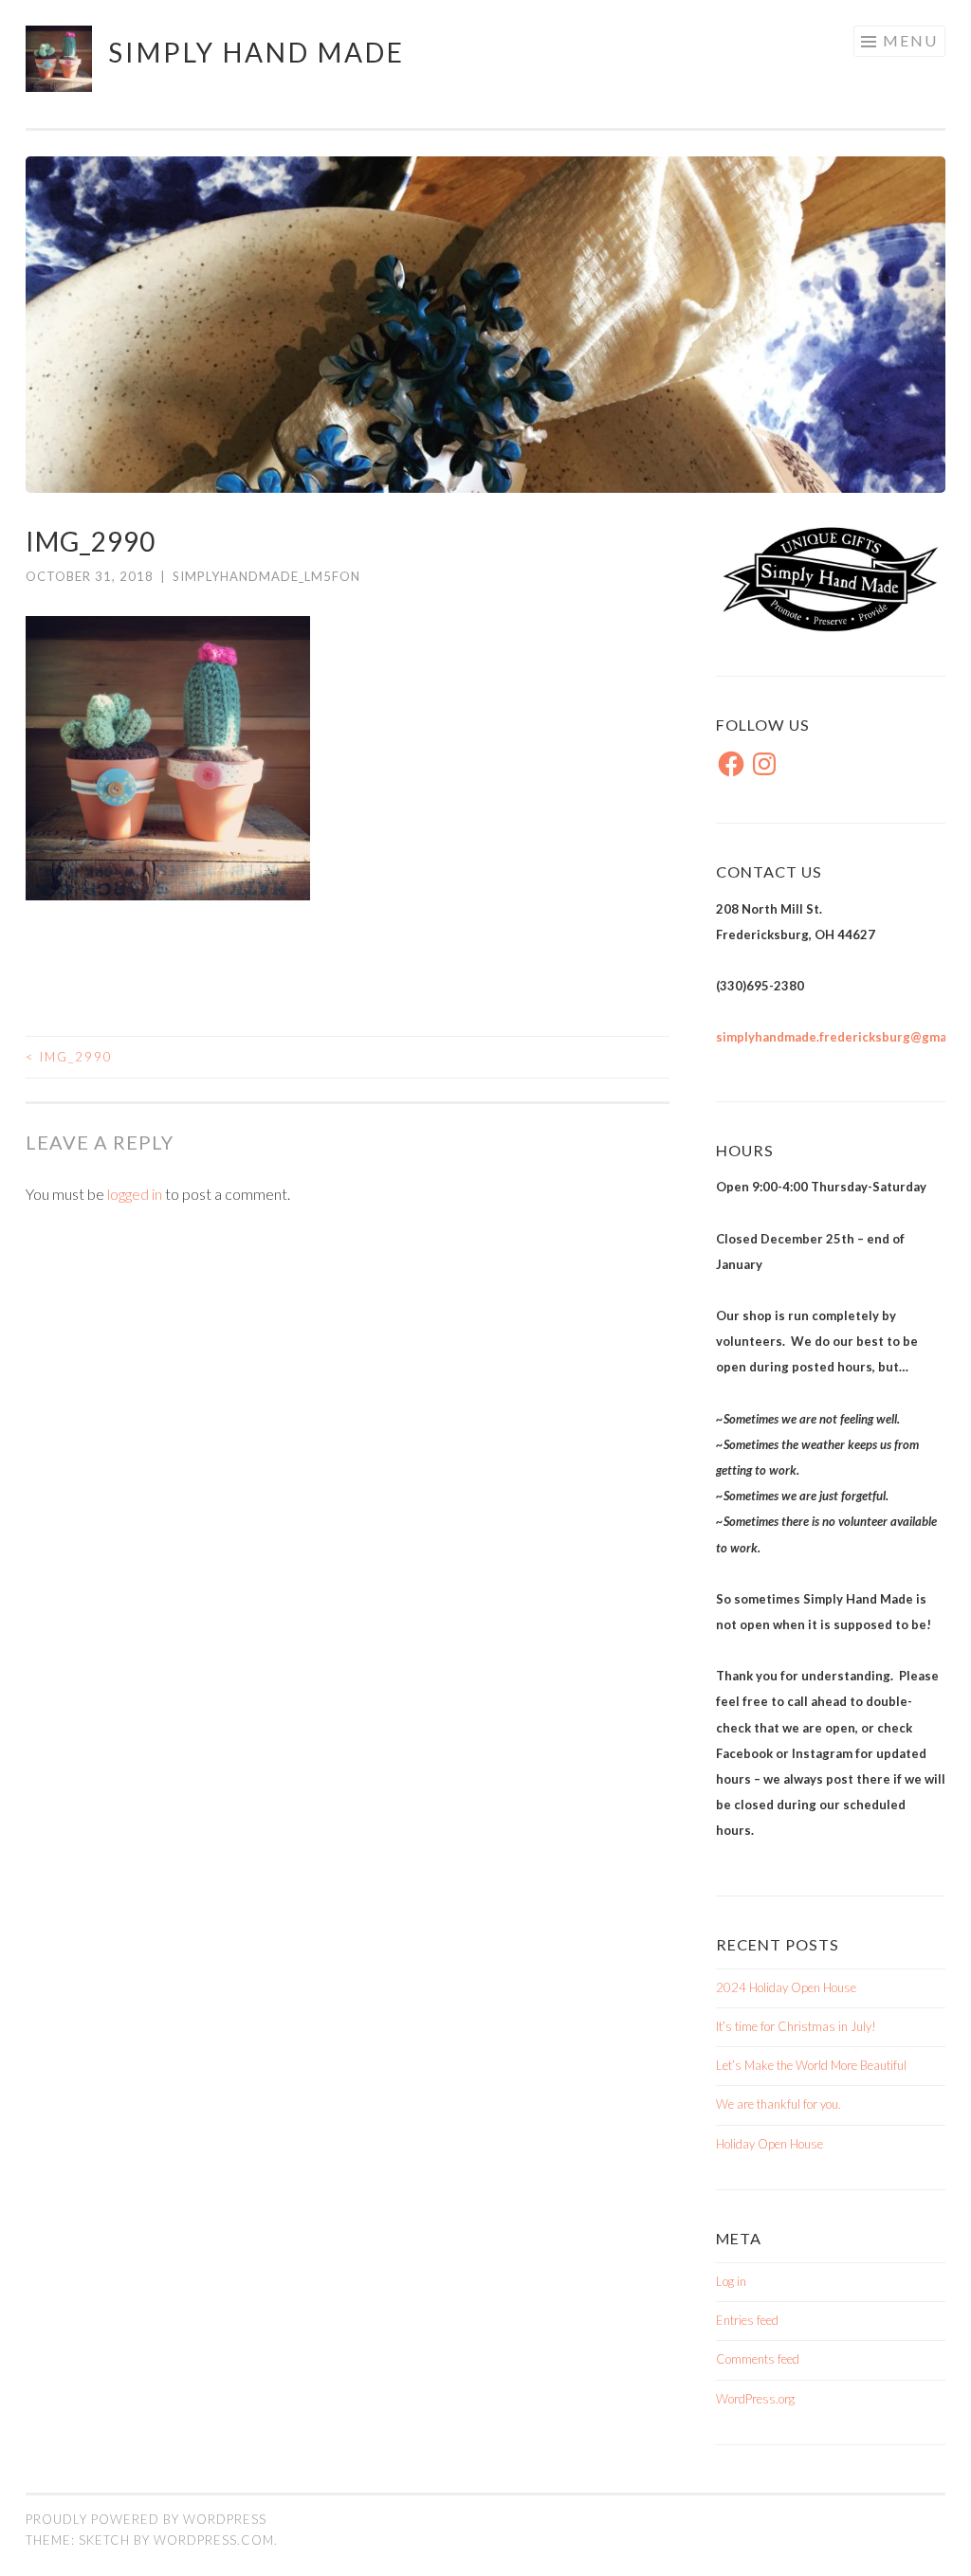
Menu (910, 40)
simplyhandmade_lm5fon (266, 576)
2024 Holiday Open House (786, 1987)
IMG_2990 (69, 1057)
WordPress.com (214, 2540)
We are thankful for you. (779, 2104)
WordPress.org (755, 2399)
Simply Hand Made (256, 52)
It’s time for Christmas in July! (796, 2026)
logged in (135, 1194)
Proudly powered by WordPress (146, 2519)
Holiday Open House (769, 2144)
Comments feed (758, 2359)
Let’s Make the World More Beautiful (811, 2065)
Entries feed (747, 2320)
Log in (731, 2281)
